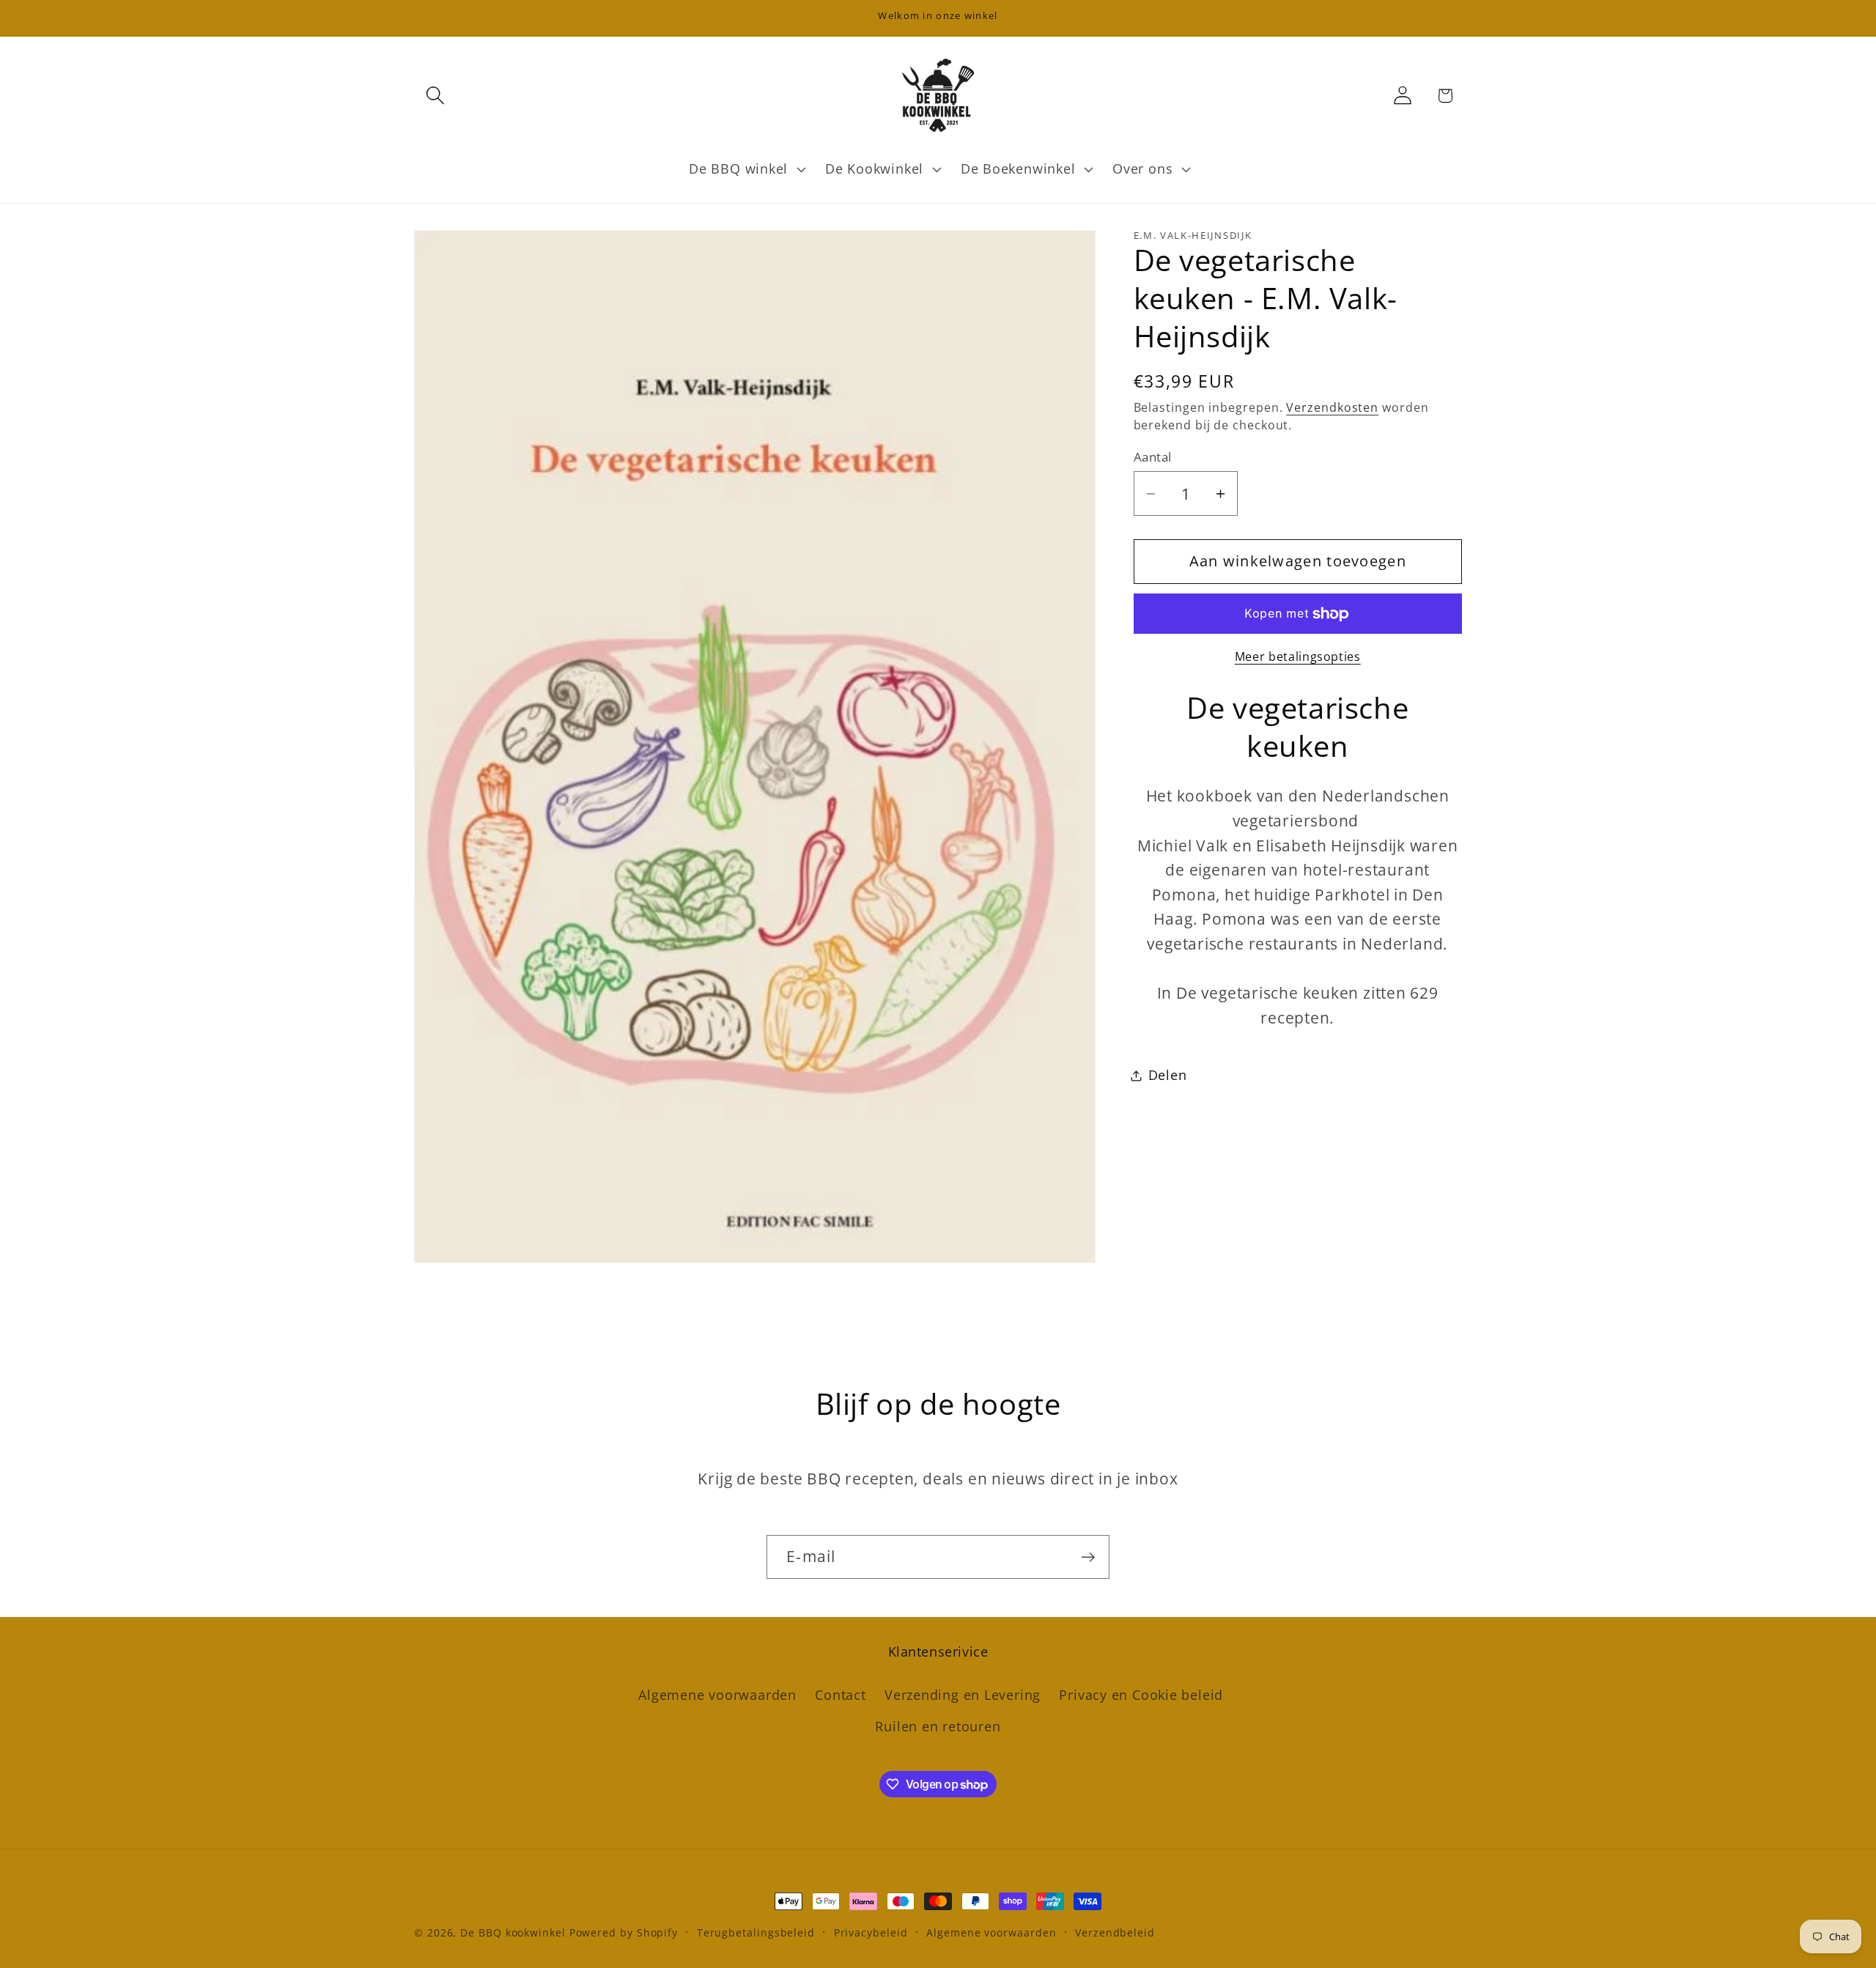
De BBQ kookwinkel (514, 1932)
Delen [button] (1168, 1075)
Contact (840, 1695)
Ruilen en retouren (938, 1726)
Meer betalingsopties (1298, 657)
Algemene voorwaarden (717, 1695)
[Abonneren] (1088, 1557)
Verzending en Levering (963, 1695)
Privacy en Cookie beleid (1141, 1695)
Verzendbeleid (1115, 1932)
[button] (435, 96)
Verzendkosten (1332, 407)
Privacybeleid (871, 1932)
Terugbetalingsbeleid (756, 1932)
